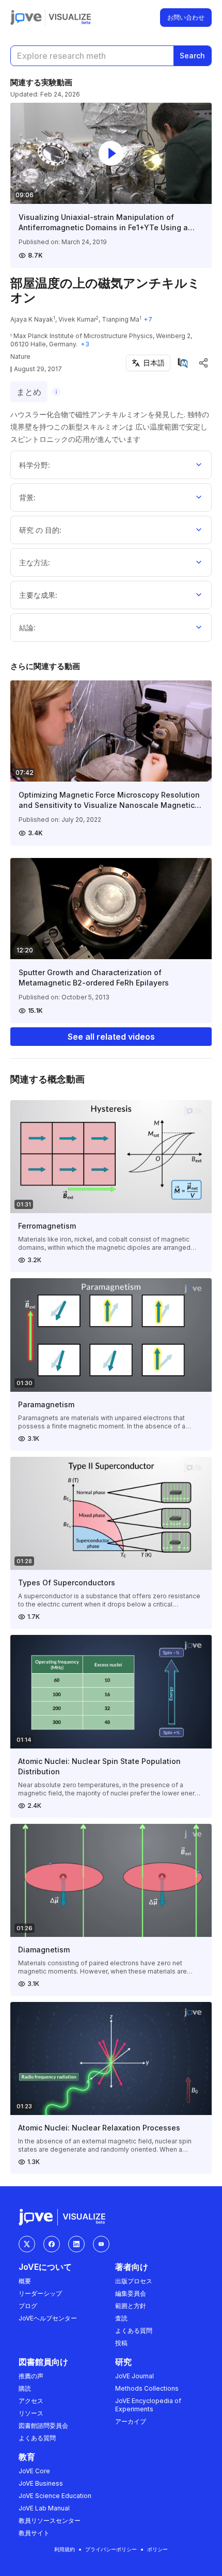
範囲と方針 (131, 2306)
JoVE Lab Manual (44, 2508)
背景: (27, 497)
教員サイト (34, 2533)
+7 (148, 319)
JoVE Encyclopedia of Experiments (148, 2405)
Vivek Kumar (77, 319)
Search (192, 55)
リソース (31, 2413)
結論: (27, 627)
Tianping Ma (121, 319)
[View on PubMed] (183, 363)
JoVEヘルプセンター (48, 2318)
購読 (25, 2388)
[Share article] (203, 363)
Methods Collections (147, 2388)
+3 (85, 344)
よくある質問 (134, 2331)
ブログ (28, 2306)
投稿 (121, 2343)
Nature (20, 356)
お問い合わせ (186, 17)
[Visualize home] (70, 18)
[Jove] (26, 18)
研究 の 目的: (40, 530)
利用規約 (65, 2549)
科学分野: (35, 465)
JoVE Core (34, 2471)
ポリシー (157, 2549)
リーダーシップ (40, 2293)
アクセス (31, 2401)
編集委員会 (131, 2293)
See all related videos (111, 1037)
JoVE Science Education (55, 2496)
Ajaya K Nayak (32, 319)
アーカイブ (131, 2421)
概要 (25, 2281)
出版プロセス (134, 2281)
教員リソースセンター (50, 2521)
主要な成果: (38, 595)
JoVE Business (41, 2483)
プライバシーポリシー (111, 2549)
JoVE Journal (134, 2376)
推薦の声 (31, 2376)
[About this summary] (56, 392)
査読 (121, 2318)
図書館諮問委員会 (43, 2426)
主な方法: (35, 562)
